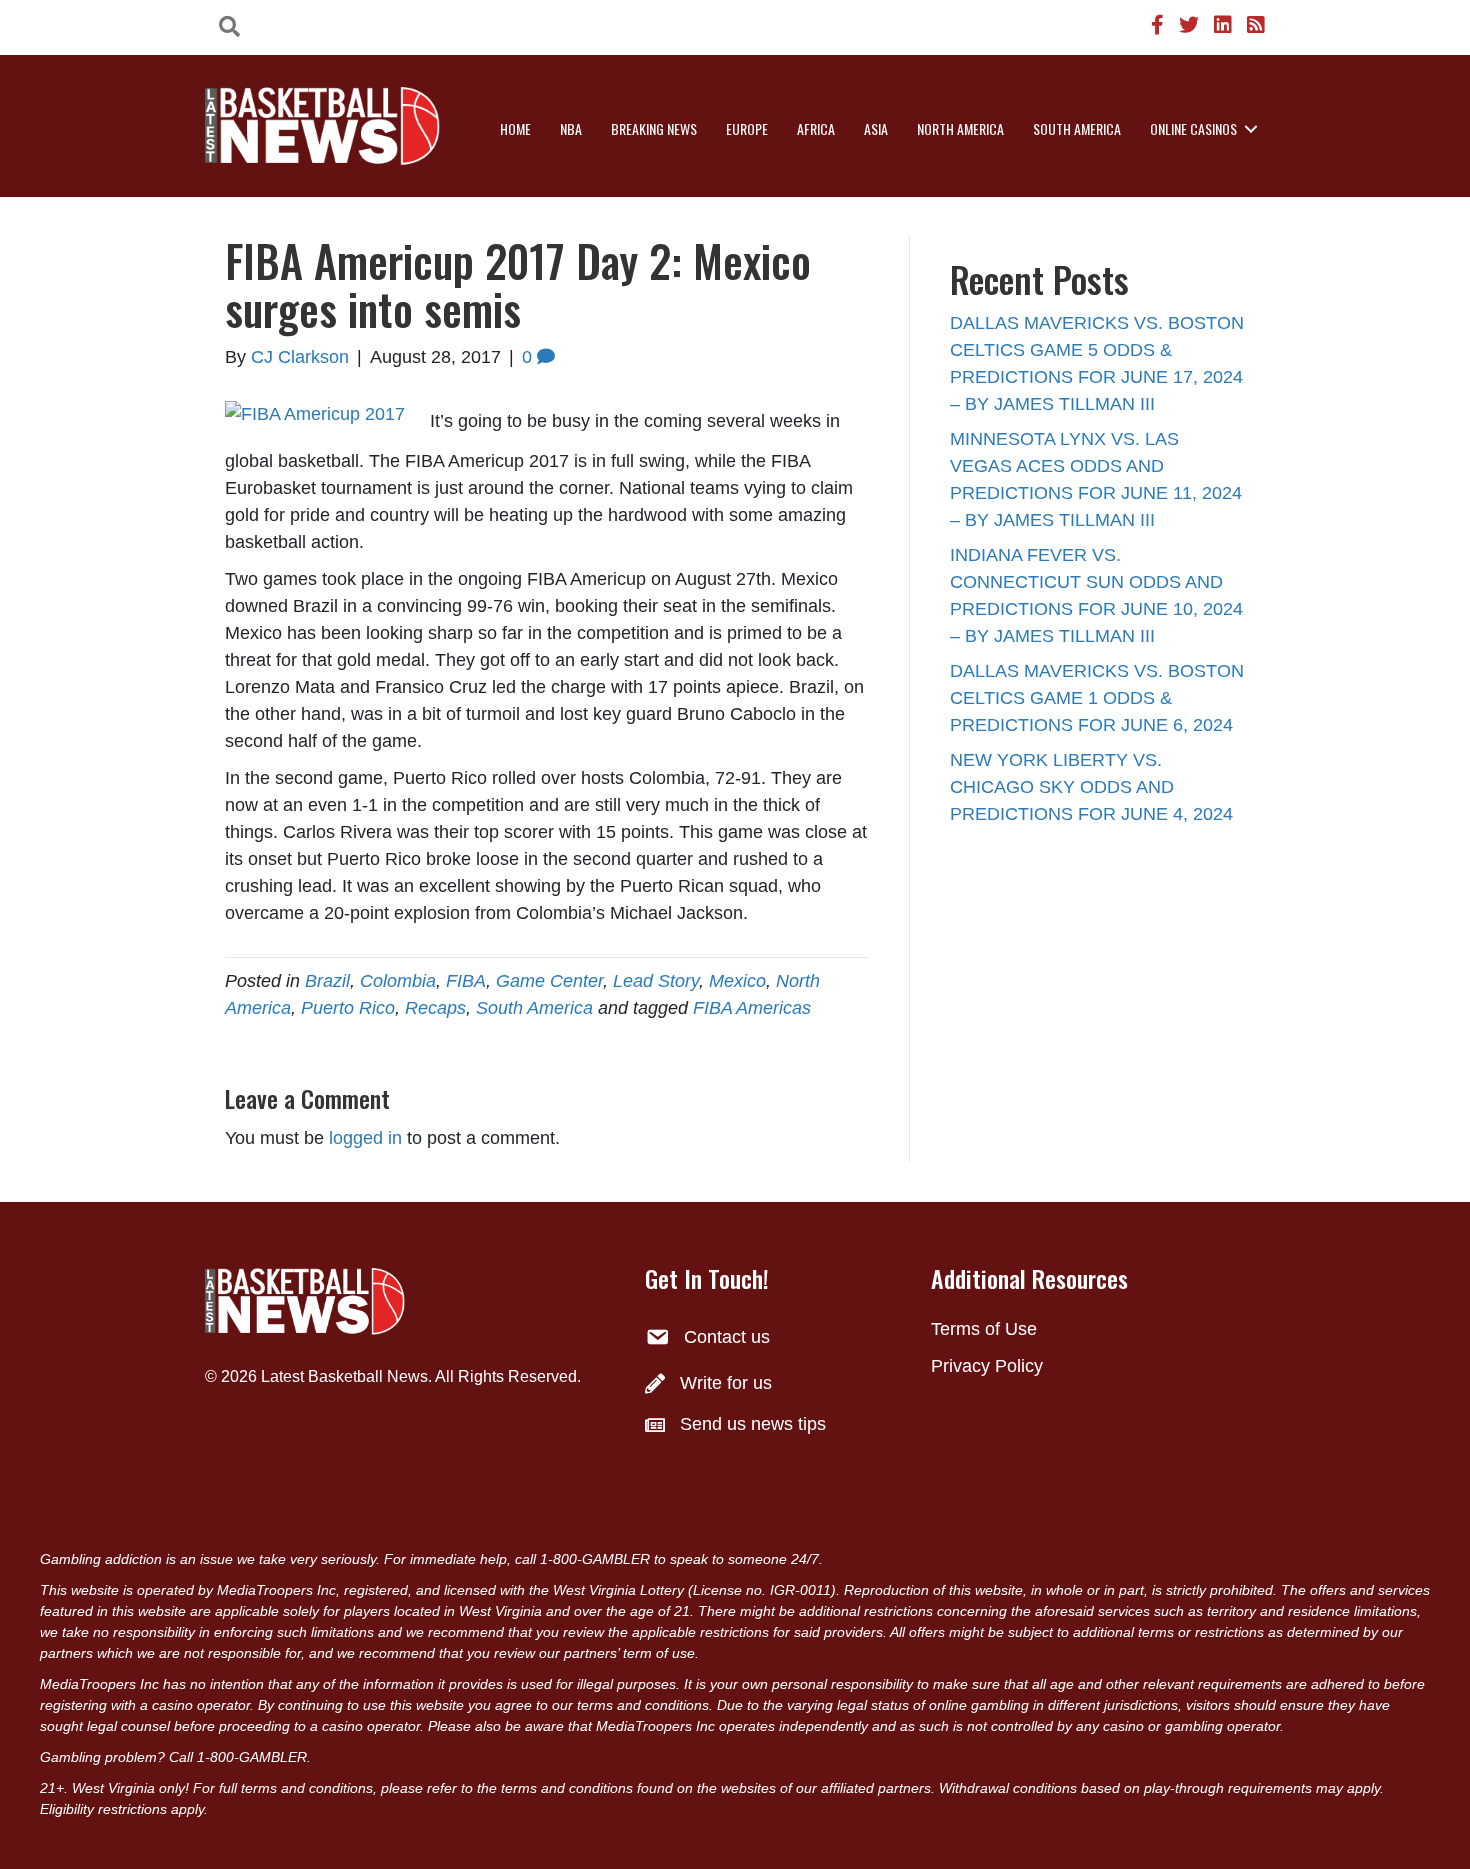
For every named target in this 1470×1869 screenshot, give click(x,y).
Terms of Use (984, 1329)
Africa (816, 128)
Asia (876, 128)
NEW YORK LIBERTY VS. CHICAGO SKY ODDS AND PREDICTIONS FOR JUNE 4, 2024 (1091, 787)
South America (1077, 128)
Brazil (327, 981)
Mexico (737, 981)
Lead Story (656, 981)
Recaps (435, 1008)
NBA (571, 128)
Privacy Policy (987, 1366)
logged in (365, 1138)
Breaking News (654, 128)
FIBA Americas (752, 1008)
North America (960, 128)
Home (515, 128)
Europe (747, 128)
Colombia (398, 981)
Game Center (549, 981)
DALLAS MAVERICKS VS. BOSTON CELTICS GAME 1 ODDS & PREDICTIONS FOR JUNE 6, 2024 (1097, 698)
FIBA (466, 981)
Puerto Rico (348, 1008)
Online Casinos (1193, 128)
